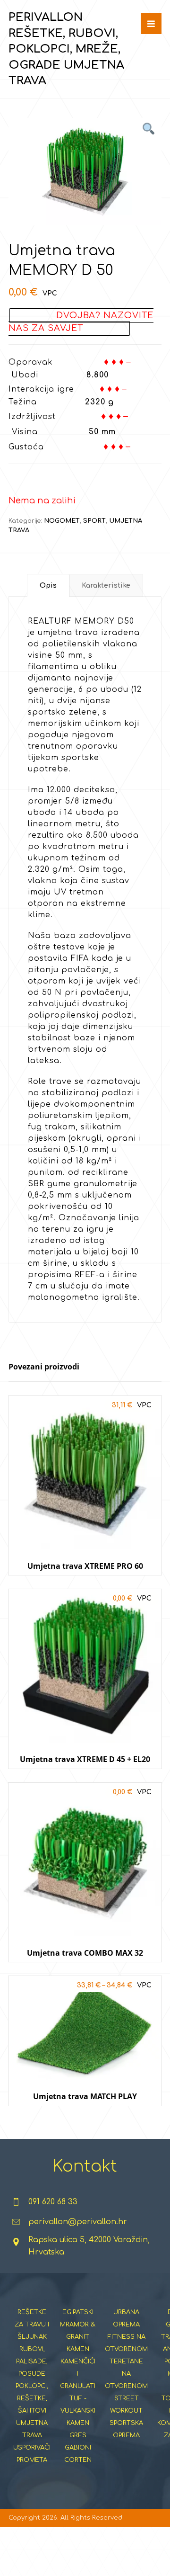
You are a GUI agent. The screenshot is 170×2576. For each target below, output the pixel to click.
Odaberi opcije (85, 2115)
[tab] (48, 585)
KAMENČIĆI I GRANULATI (78, 2374)
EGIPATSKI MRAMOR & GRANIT (78, 2325)
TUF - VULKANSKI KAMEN (78, 2411)
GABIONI (78, 2448)
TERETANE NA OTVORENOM (126, 2374)
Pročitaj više (91, 1778)
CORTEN (78, 2460)
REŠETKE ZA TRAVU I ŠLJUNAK (32, 2325)
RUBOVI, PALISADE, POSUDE (32, 2361)
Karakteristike (106, 586)
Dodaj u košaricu (85, 1584)
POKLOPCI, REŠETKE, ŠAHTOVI (32, 2398)
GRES (78, 2435)
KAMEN (78, 2349)
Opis (48, 586)
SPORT (94, 521)
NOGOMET (62, 521)
